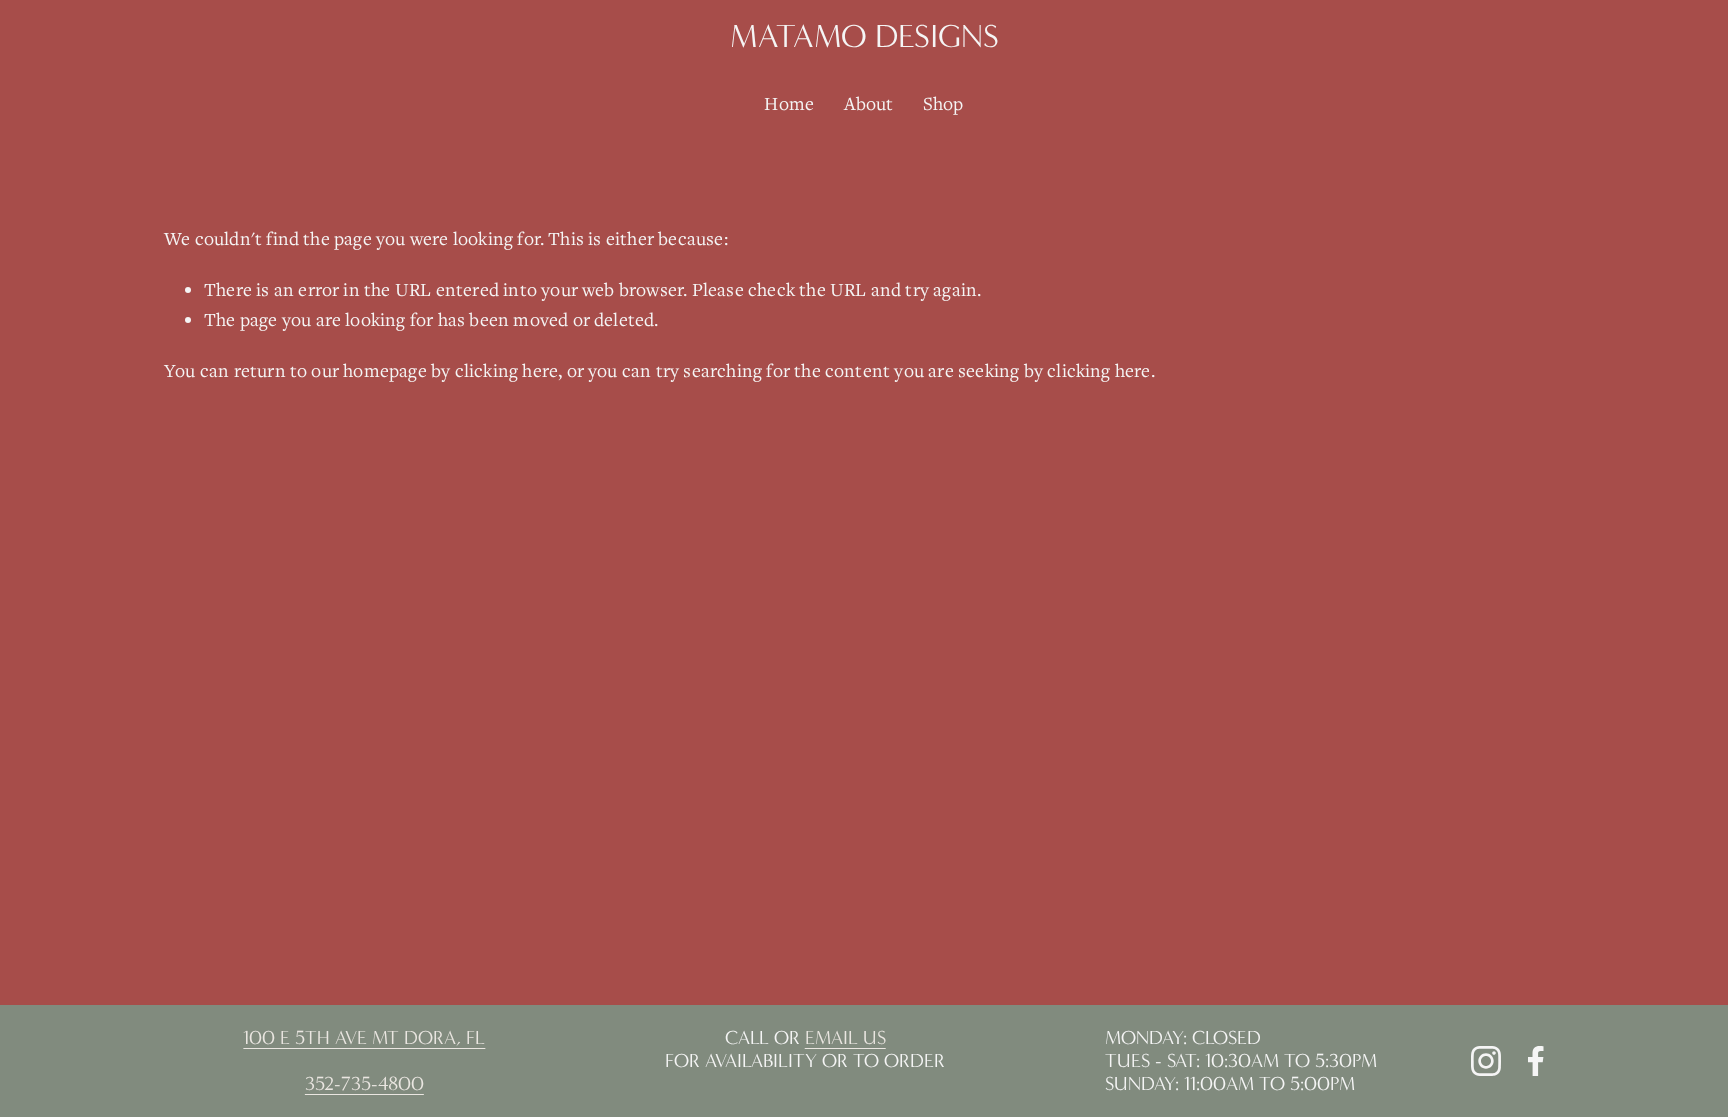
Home (789, 103)
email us (845, 1037)
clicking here (507, 370)
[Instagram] (1486, 1061)
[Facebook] (1536, 1061)
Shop (943, 103)
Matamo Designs (864, 36)
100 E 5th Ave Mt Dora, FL (364, 1037)
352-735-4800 (364, 1083)
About (869, 103)
